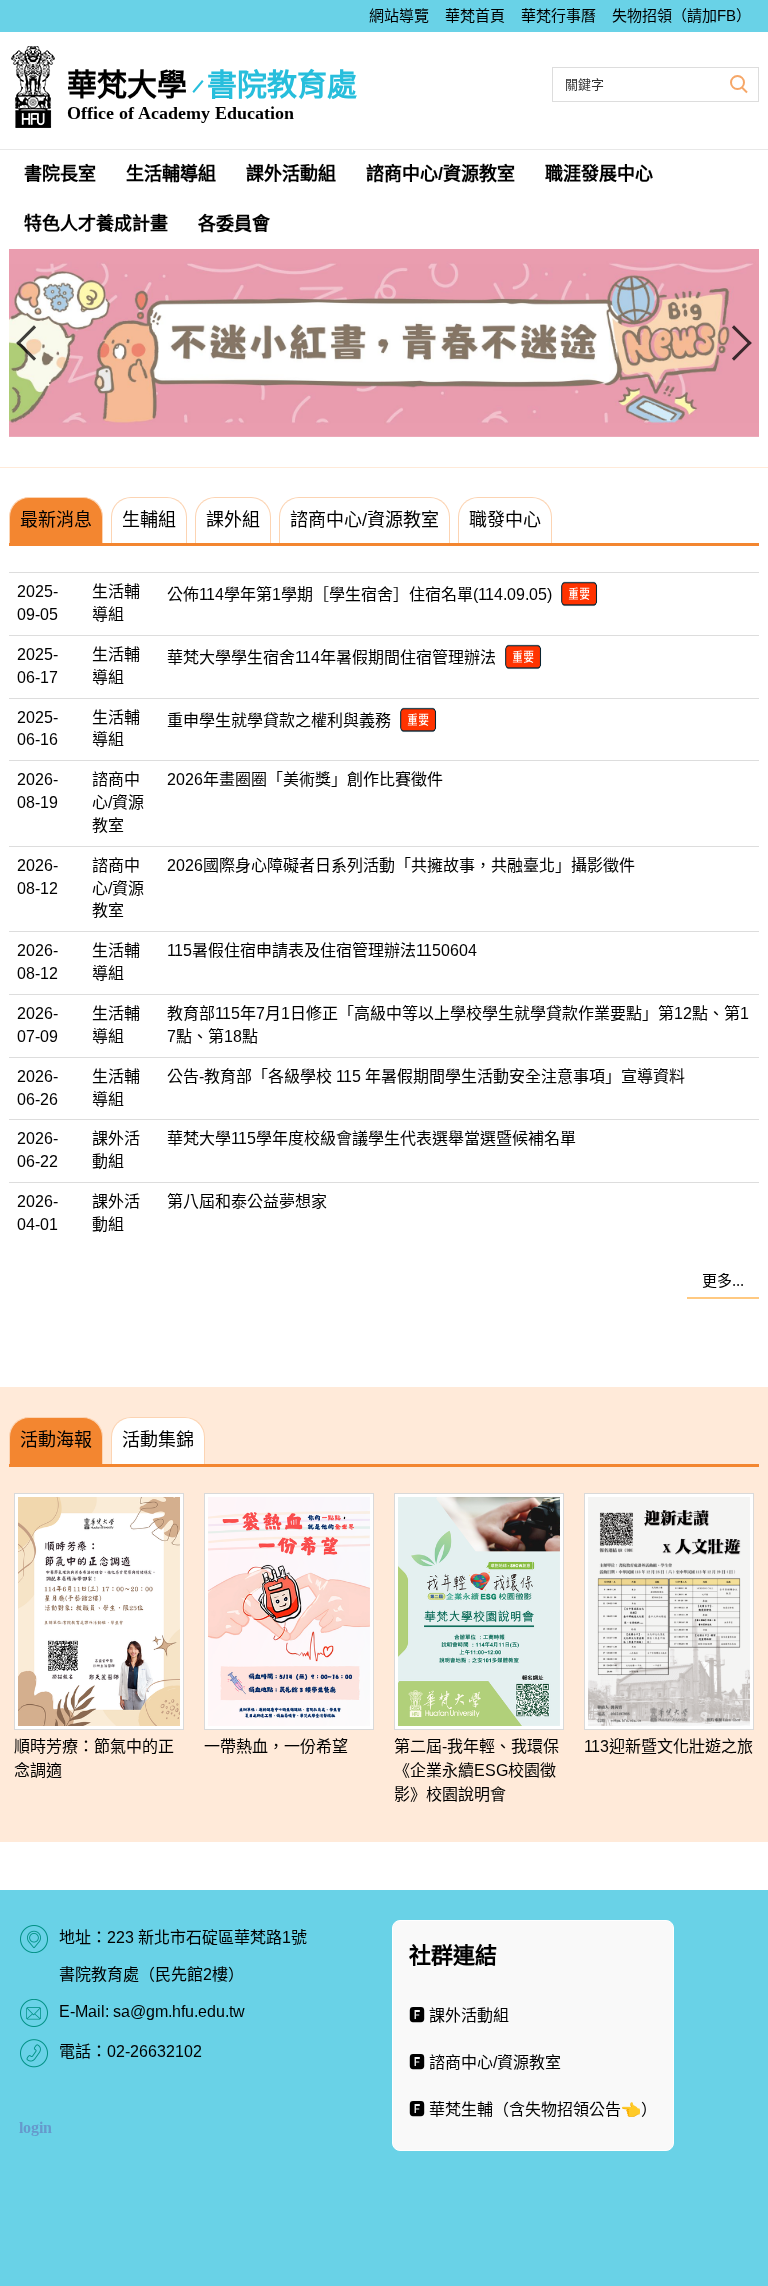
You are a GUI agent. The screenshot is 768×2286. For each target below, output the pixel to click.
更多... (723, 1280)
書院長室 (60, 174)
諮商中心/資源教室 (440, 174)
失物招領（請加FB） (681, 15)
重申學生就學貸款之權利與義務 (281, 720)
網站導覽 (399, 15)
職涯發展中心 (599, 174)
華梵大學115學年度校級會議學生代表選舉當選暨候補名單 (371, 1138)
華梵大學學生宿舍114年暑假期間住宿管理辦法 (333, 657)
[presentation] (34, 343)
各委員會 (234, 224)
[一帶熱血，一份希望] (289, 1611)
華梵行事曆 (558, 15)
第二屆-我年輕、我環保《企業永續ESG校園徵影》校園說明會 (476, 1770)
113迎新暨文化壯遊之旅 (668, 1746)
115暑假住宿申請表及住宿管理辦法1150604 (322, 950)
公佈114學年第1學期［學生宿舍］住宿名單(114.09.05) (361, 594)
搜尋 (736, 83)
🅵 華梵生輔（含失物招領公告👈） (533, 2109)
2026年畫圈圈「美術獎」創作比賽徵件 (305, 779)
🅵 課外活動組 (459, 2015)
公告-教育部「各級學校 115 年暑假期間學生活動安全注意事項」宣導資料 (426, 1076)
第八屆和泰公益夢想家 (247, 1201)
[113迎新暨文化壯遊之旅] (669, 1611)
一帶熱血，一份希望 (276, 1746)
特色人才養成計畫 (96, 224)
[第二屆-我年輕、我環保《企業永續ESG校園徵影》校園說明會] (479, 1611)
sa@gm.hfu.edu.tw (179, 2011)
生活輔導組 (171, 174)
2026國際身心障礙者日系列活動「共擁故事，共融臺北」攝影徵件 (401, 865)
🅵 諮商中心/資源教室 (485, 2062)
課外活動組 (291, 174)
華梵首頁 (475, 15)
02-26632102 (154, 2051)
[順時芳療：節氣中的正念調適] (99, 1611)
